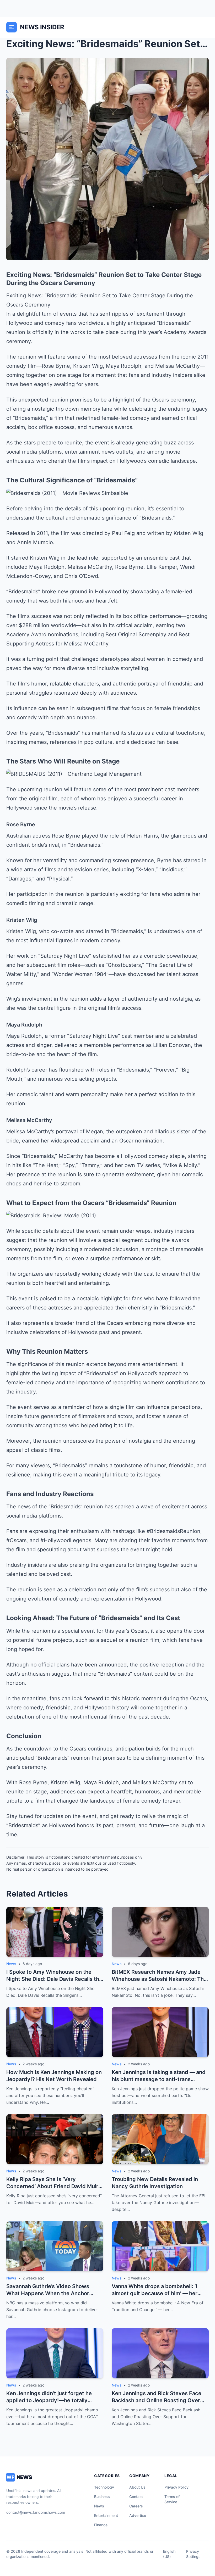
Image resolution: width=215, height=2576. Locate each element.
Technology (104, 2487)
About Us (137, 2487)
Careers (136, 2506)
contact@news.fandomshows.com (36, 2512)
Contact (136, 2497)
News (99, 2506)
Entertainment (106, 2515)
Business (102, 2497)
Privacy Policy (176, 2487)
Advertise (138, 2515)
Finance (101, 2525)
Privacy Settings (193, 2554)
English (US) (169, 2554)
